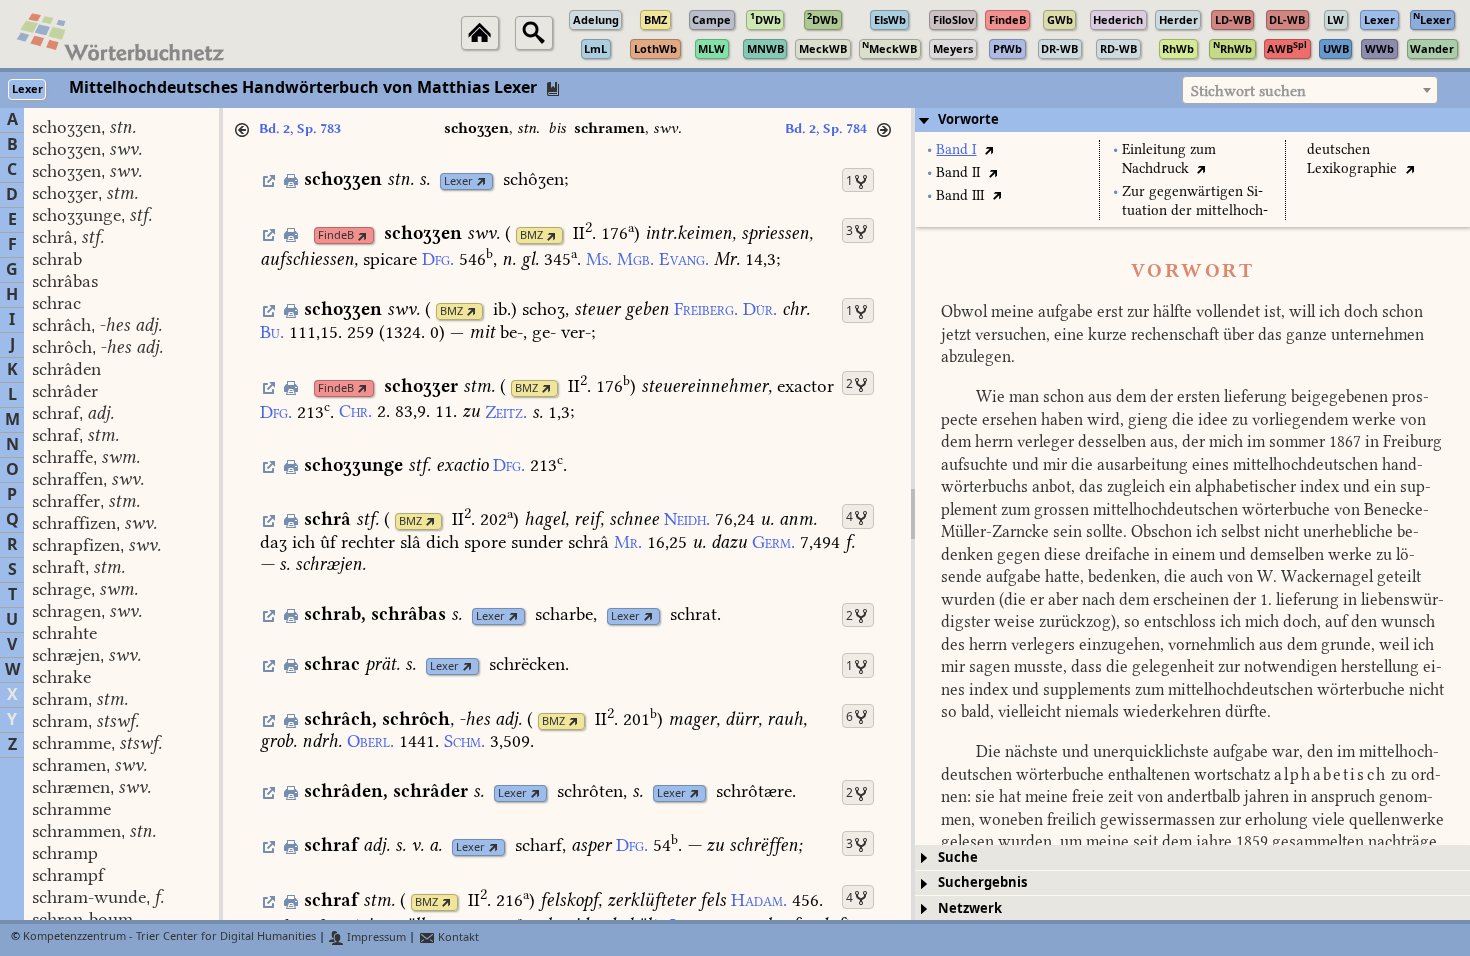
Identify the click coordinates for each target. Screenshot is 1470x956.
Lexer (458, 181)
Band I (956, 149)
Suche (958, 857)
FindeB (336, 235)
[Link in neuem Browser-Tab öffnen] (481, 181)
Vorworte (968, 119)
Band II (958, 172)
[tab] (1192, 120)
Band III (960, 195)
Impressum (375, 937)
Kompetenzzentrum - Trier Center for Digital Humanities (169, 937)
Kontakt (457, 937)
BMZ (531, 235)
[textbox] (1310, 91)
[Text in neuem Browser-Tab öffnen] (988, 149)
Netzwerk (970, 908)
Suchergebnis (982, 882)
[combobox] (1310, 90)
